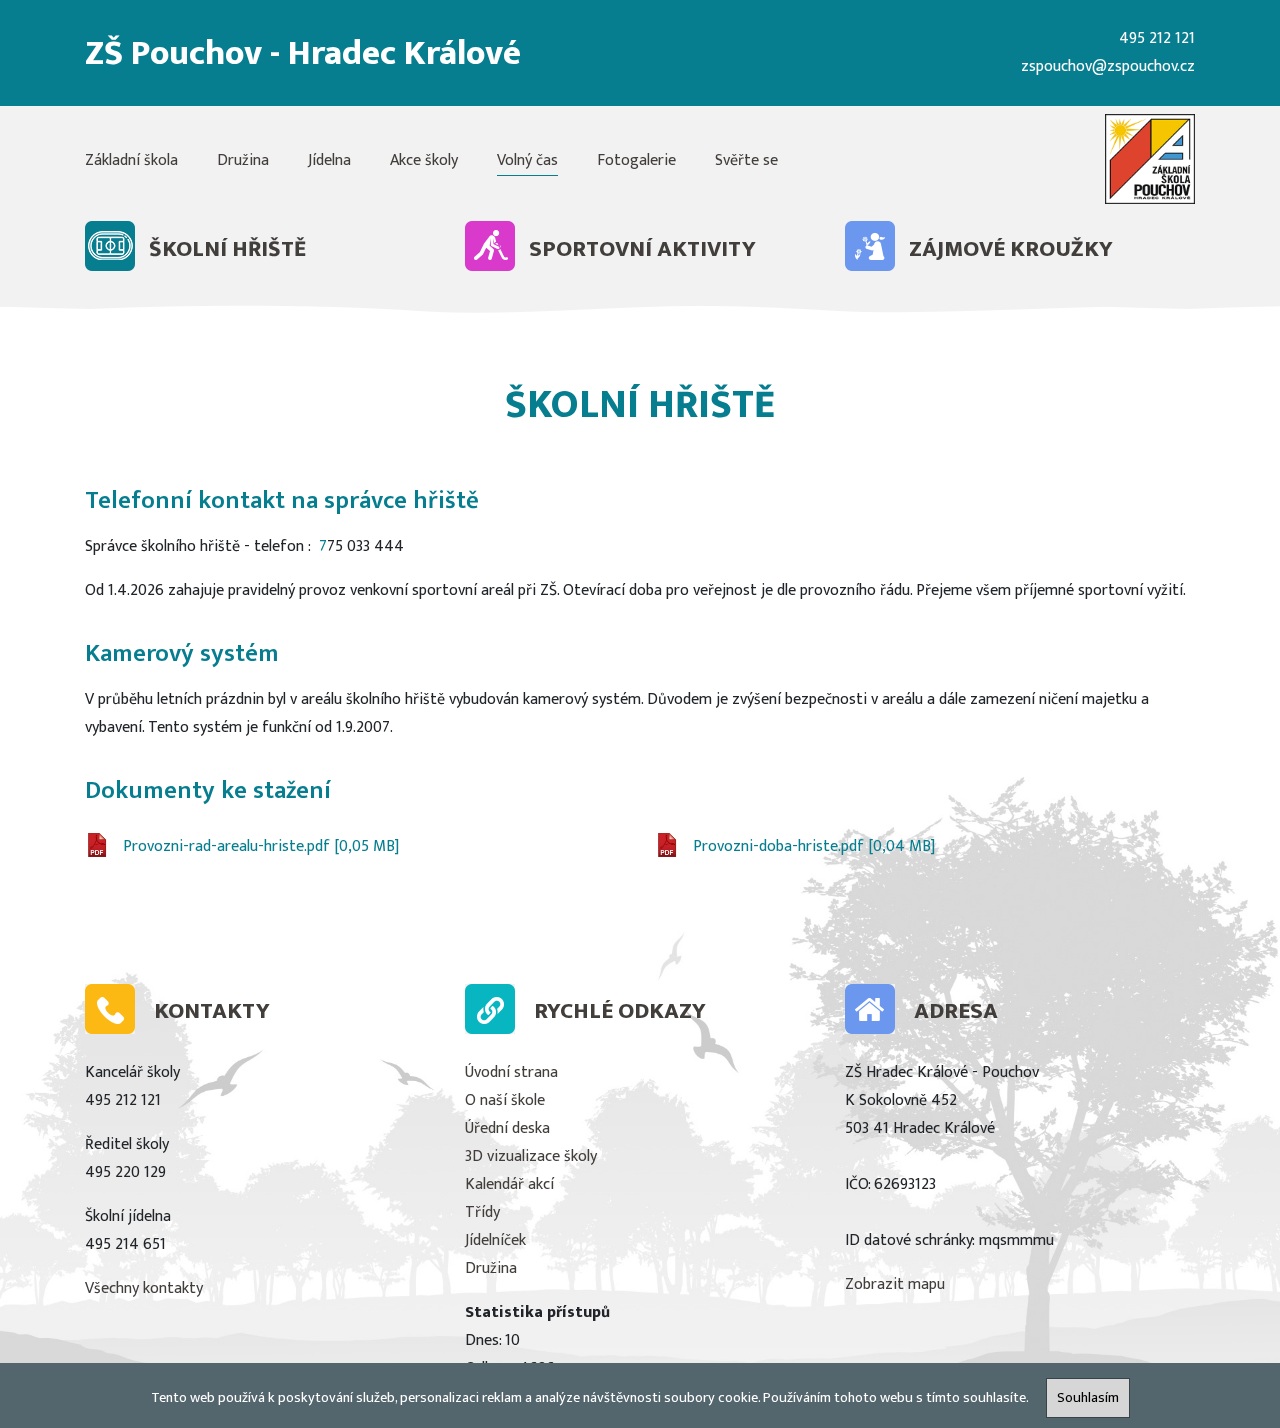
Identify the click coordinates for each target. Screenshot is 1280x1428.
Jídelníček (495, 1240)
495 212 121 (1157, 38)
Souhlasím (1088, 1398)
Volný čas (527, 160)
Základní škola (131, 160)
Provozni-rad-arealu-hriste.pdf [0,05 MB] (261, 846)
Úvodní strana (511, 1072)
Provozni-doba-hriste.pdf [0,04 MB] (814, 846)
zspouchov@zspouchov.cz (1108, 66)
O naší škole (505, 1100)
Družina (243, 160)
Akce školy (424, 160)
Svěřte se (746, 160)
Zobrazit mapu (895, 1284)
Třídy (482, 1212)
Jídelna (329, 160)
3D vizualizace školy (531, 1156)
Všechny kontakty (144, 1288)
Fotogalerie (636, 160)
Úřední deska (507, 1128)
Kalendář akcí (509, 1184)
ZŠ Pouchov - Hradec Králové (303, 53)
